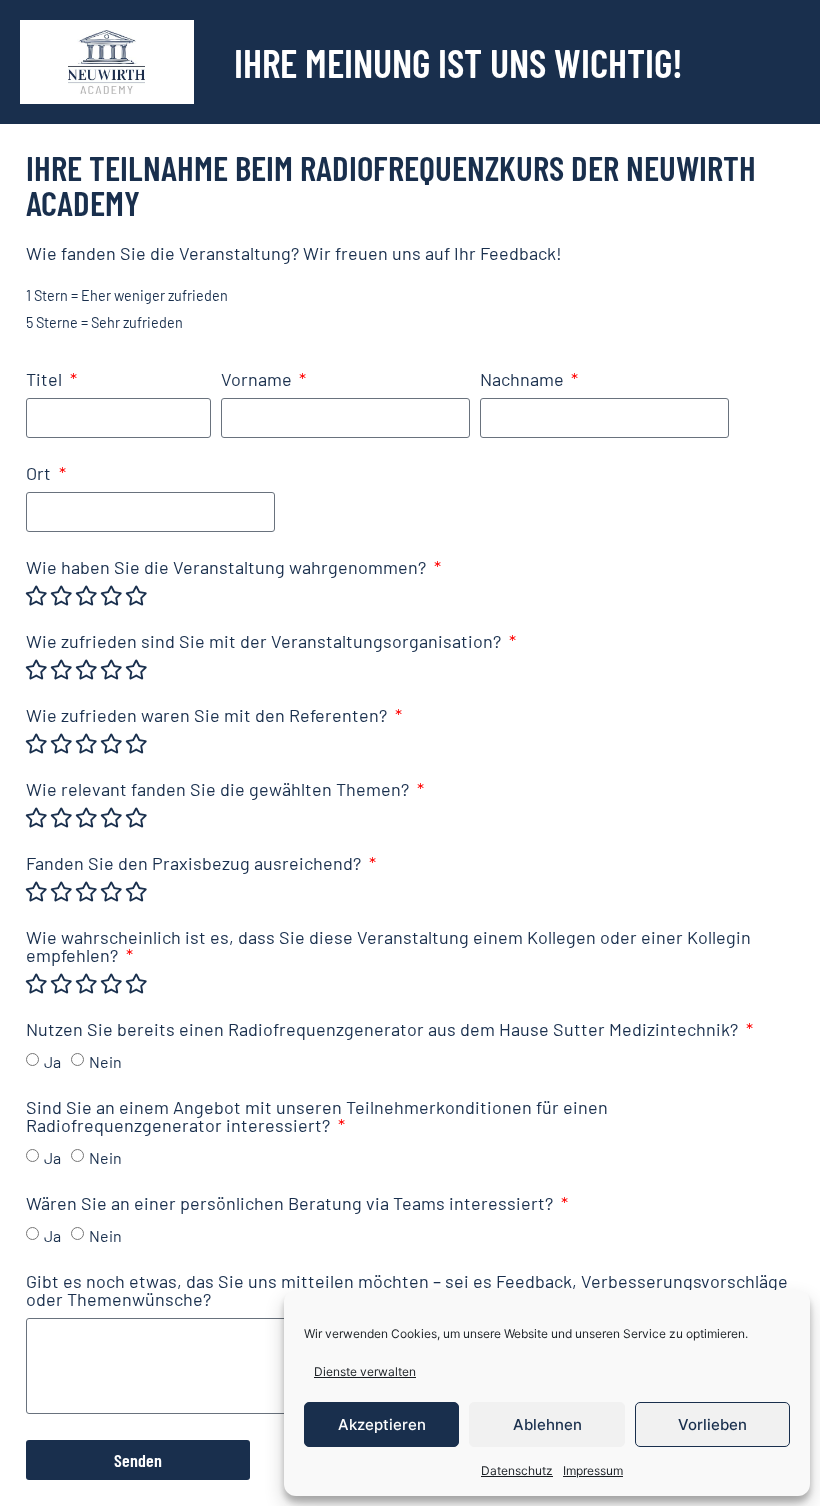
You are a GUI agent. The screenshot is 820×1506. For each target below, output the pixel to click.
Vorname (258, 380)
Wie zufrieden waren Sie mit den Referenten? (208, 716)
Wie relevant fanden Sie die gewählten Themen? (219, 790)
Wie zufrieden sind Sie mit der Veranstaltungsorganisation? (265, 642)
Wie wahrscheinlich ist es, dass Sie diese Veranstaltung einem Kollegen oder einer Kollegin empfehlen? (388, 947)
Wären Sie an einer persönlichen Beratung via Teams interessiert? (291, 1204)
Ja (52, 1060)
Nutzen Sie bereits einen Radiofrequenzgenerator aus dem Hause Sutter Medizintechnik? (384, 1030)
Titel (46, 380)
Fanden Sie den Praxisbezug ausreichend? (195, 864)
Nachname (524, 380)
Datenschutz (517, 1470)
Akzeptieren (382, 1424)
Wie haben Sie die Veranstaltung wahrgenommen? (228, 568)
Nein (105, 1060)
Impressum (593, 1470)
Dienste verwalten (365, 1371)
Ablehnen (547, 1424)
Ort (40, 474)
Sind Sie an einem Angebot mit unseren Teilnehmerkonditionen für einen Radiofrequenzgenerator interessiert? (317, 1117)
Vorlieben (712, 1424)
